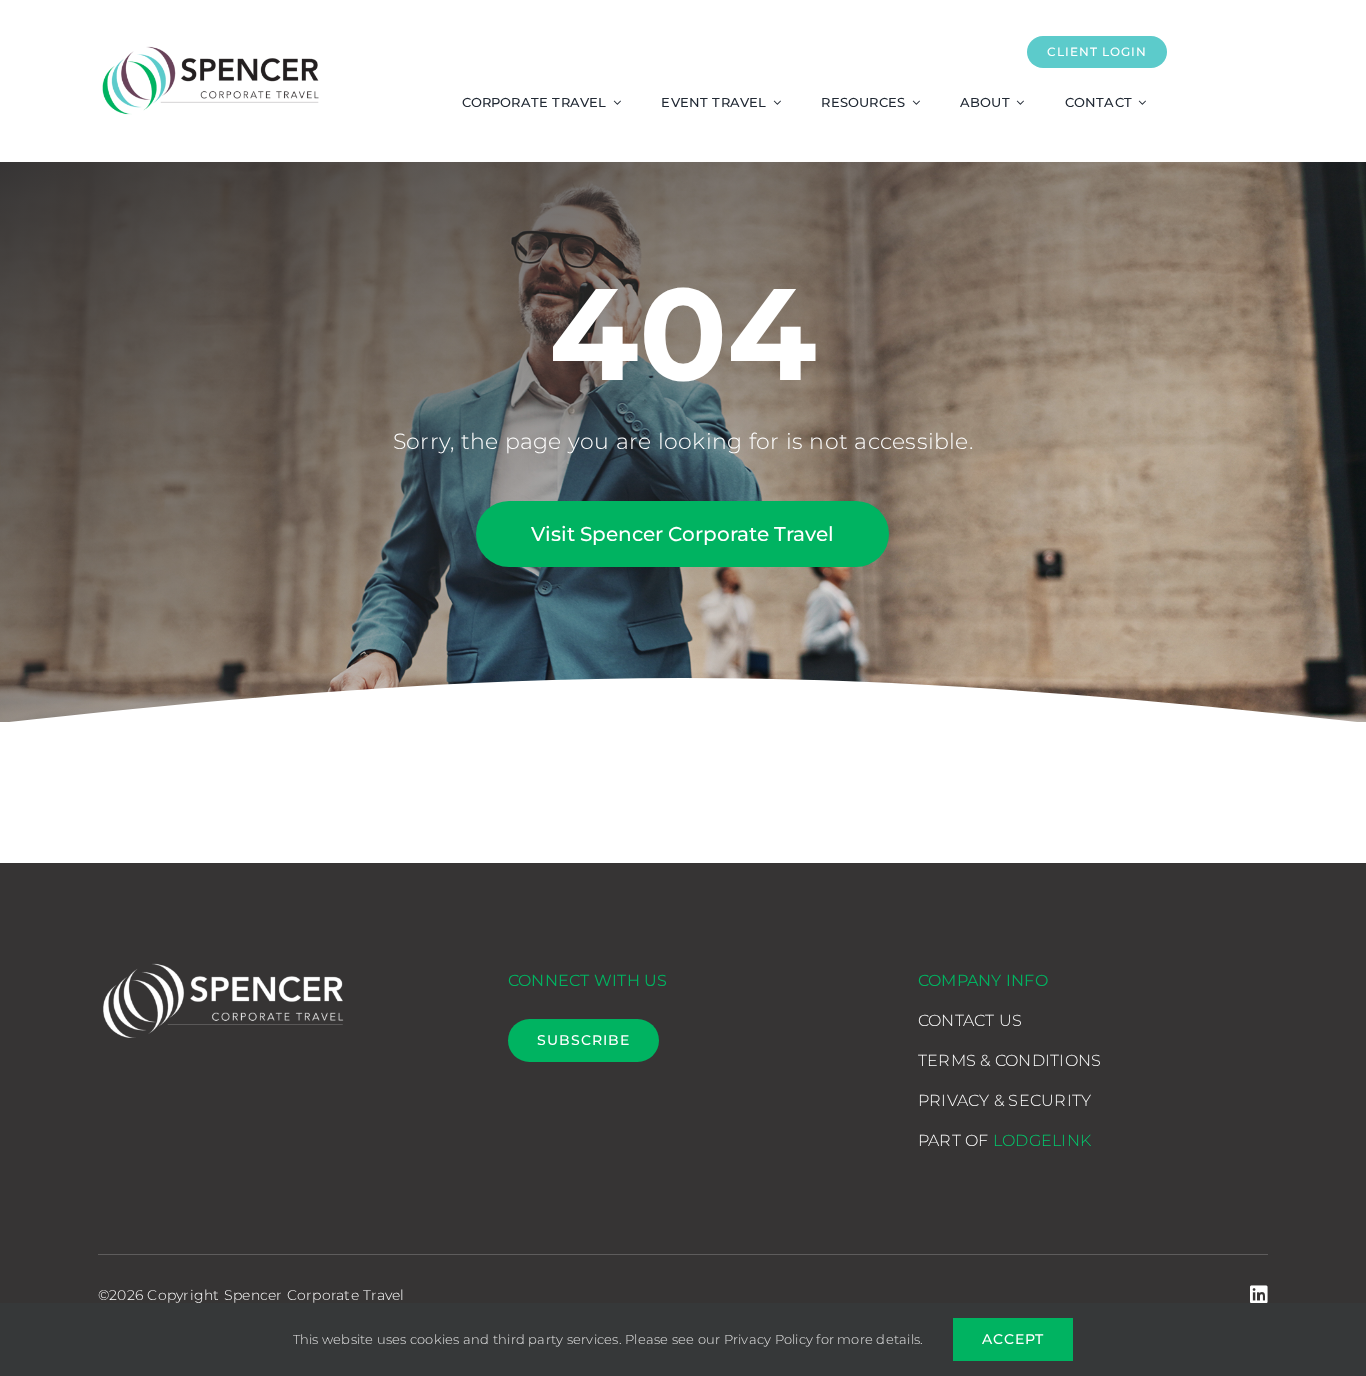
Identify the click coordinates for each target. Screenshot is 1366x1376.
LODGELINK (1042, 1140)
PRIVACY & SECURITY (1004, 1100)
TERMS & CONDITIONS (1009, 1060)
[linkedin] (1259, 1295)
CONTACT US (970, 1020)
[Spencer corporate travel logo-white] (223, 960)
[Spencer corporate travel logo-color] (210, 44)
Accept (1013, 1339)
